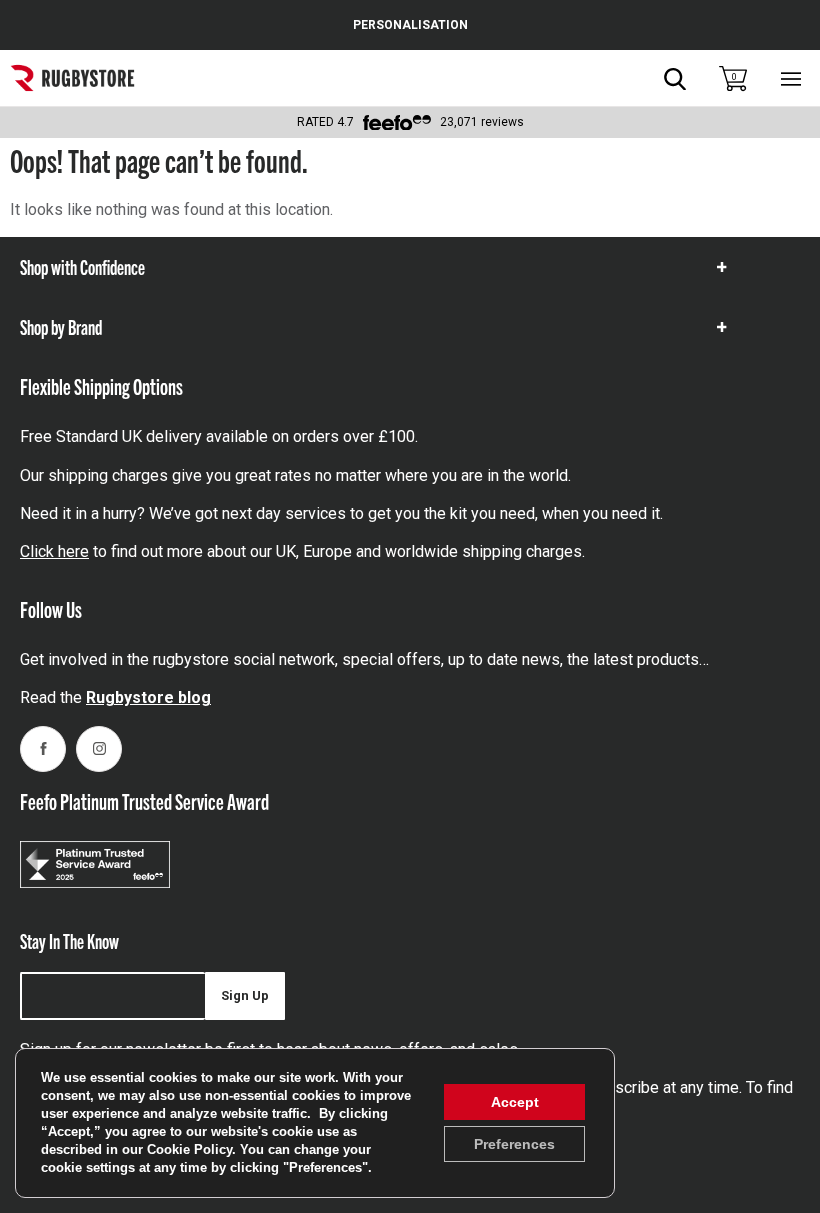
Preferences (514, 1144)
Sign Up (245, 995)
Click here (54, 551)
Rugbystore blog (148, 697)
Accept (515, 1102)
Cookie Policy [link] (189, 1149)
